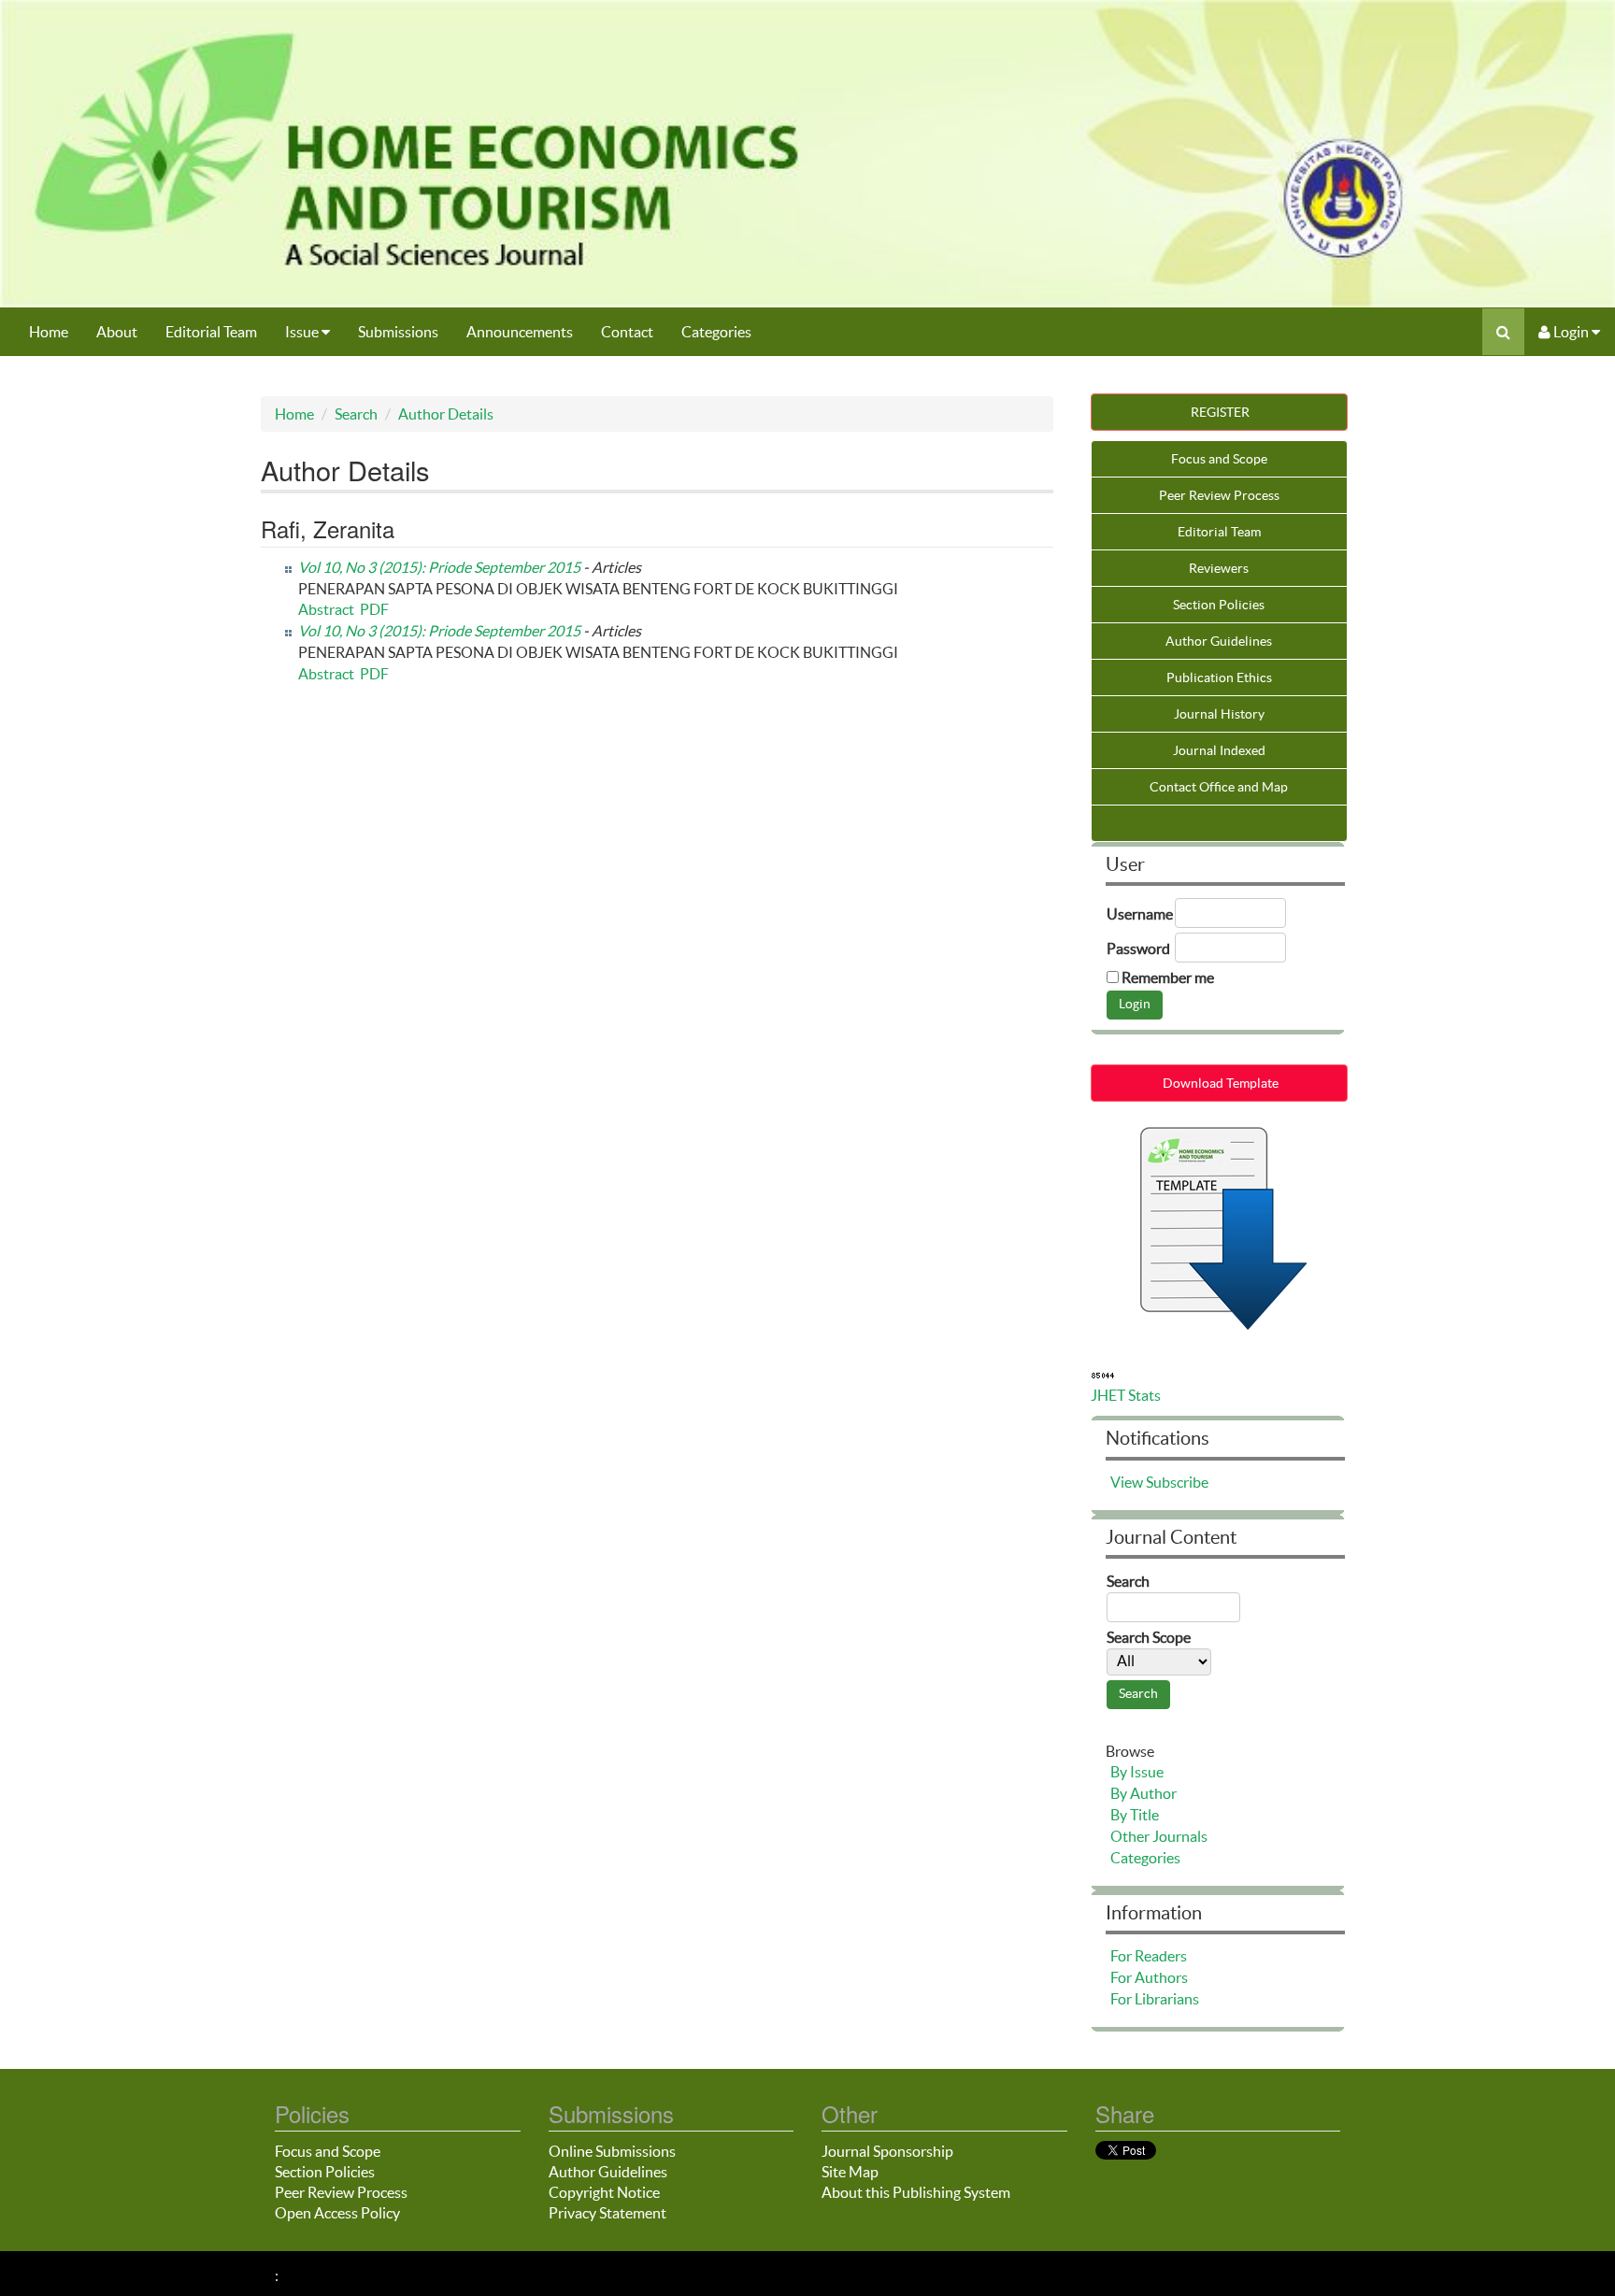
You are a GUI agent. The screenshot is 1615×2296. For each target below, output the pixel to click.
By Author (1143, 1793)
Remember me (1168, 977)
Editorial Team (211, 332)
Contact (627, 332)
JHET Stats (1126, 1395)
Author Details (446, 414)
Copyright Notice (604, 2192)
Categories (716, 332)
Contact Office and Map (1219, 787)
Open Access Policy (337, 2213)
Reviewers (1219, 568)
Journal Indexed (1219, 750)
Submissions (398, 332)
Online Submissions (612, 2151)
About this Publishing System (916, 2192)
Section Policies (1219, 605)
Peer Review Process (1219, 495)
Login (1571, 332)
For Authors (1149, 1977)
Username (1140, 914)
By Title (1135, 1815)
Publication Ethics (1219, 677)
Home (49, 332)
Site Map (850, 2172)
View (1127, 1482)
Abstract (326, 609)
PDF (374, 609)
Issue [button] (303, 332)
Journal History (1219, 714)
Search (356, 414)
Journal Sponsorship (887, 2151)
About (117, 332)
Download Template (1219, 1083)
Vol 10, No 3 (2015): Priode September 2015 (439, 567)
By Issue (1137, 1772)
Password (1138, 948)
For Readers (1149, 1956)
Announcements (520, 332)
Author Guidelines (1219, 641)
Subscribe (1177, 1482)
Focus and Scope (1219, 459)
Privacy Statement (607, 2213)
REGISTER (1219, 412)
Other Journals (1159, 1836)
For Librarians (1155, 1999)
